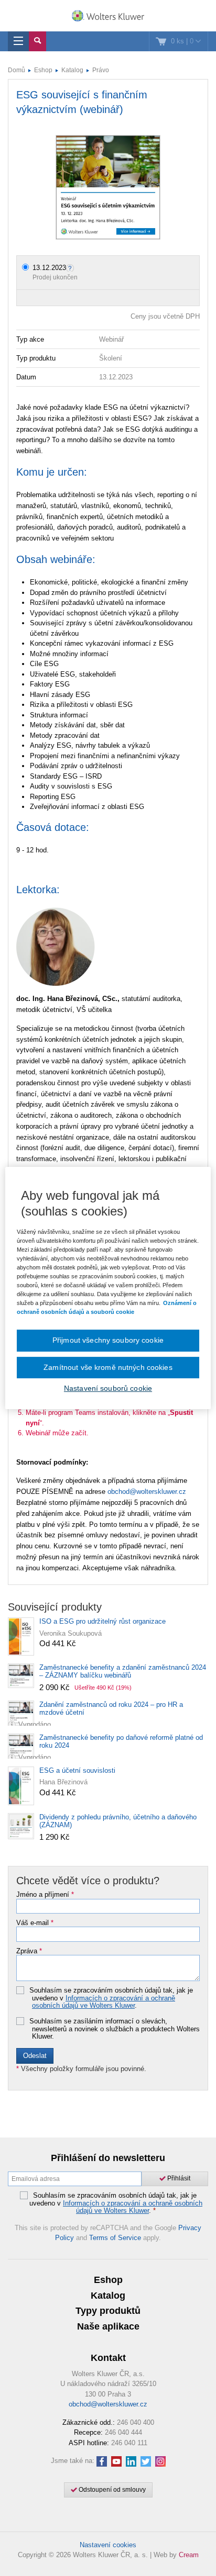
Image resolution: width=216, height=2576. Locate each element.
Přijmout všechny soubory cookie (108, 1340)
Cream (189, 2555)
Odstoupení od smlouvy (111, 2490)
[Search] (37, 41)
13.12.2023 (49, 268)
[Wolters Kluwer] (108, 17)
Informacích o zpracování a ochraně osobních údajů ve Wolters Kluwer (104, 2002)
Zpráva (29, 1951)
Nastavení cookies (108, 2545)
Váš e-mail (35, 1923)
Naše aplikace (108, 2326)
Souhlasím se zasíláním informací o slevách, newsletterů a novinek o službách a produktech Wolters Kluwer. (115, 2029)
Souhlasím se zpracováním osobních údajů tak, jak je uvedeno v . (111, 1998)
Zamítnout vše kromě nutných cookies (108, 1367)
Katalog (72, 70)
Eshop (43, 70)
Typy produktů (108, 2311)
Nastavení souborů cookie (108, 1388)
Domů (17, 70)
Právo (101, 70)
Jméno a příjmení (45, 1895)
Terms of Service (115, 2238)
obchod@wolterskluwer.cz (147, 1492)
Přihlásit (178, 2178)
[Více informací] (71, 268)
